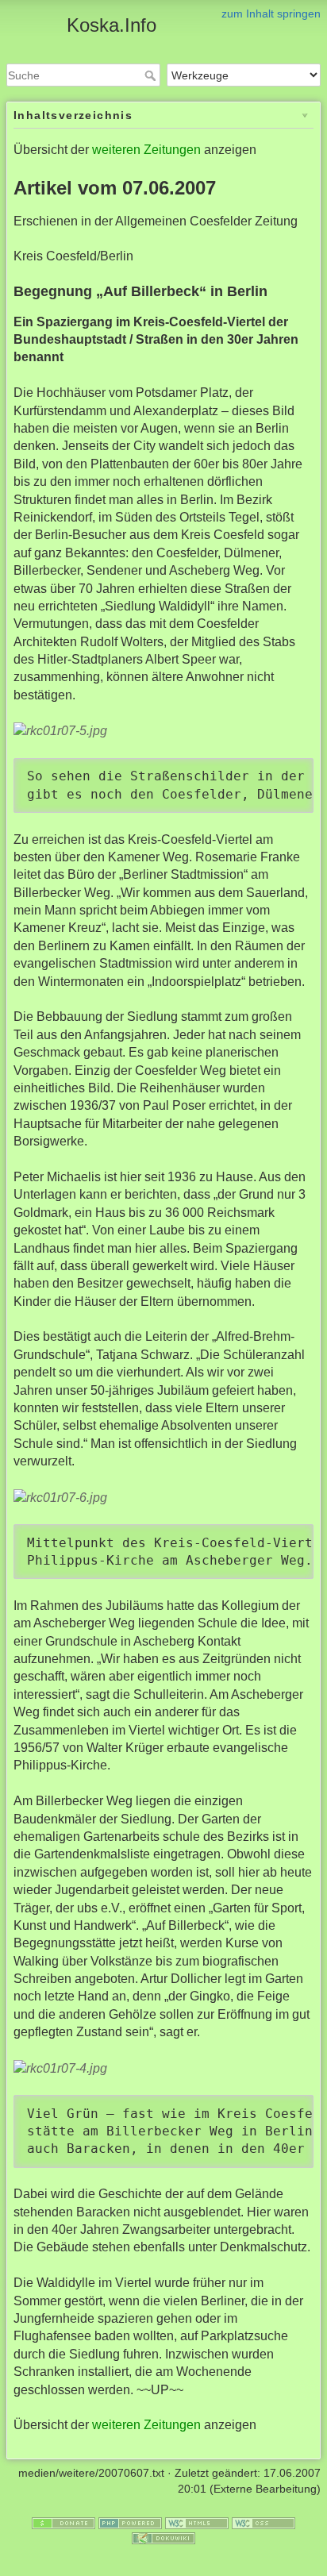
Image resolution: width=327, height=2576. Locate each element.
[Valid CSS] (264, 2522)
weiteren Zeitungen (146, 150)
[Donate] (63, 2522)
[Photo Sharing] (60, 731)
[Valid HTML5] (197, 2522)
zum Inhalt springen (271, 13)
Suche (152, 75)
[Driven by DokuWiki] (163, 2537)
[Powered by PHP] (130, 2522)
